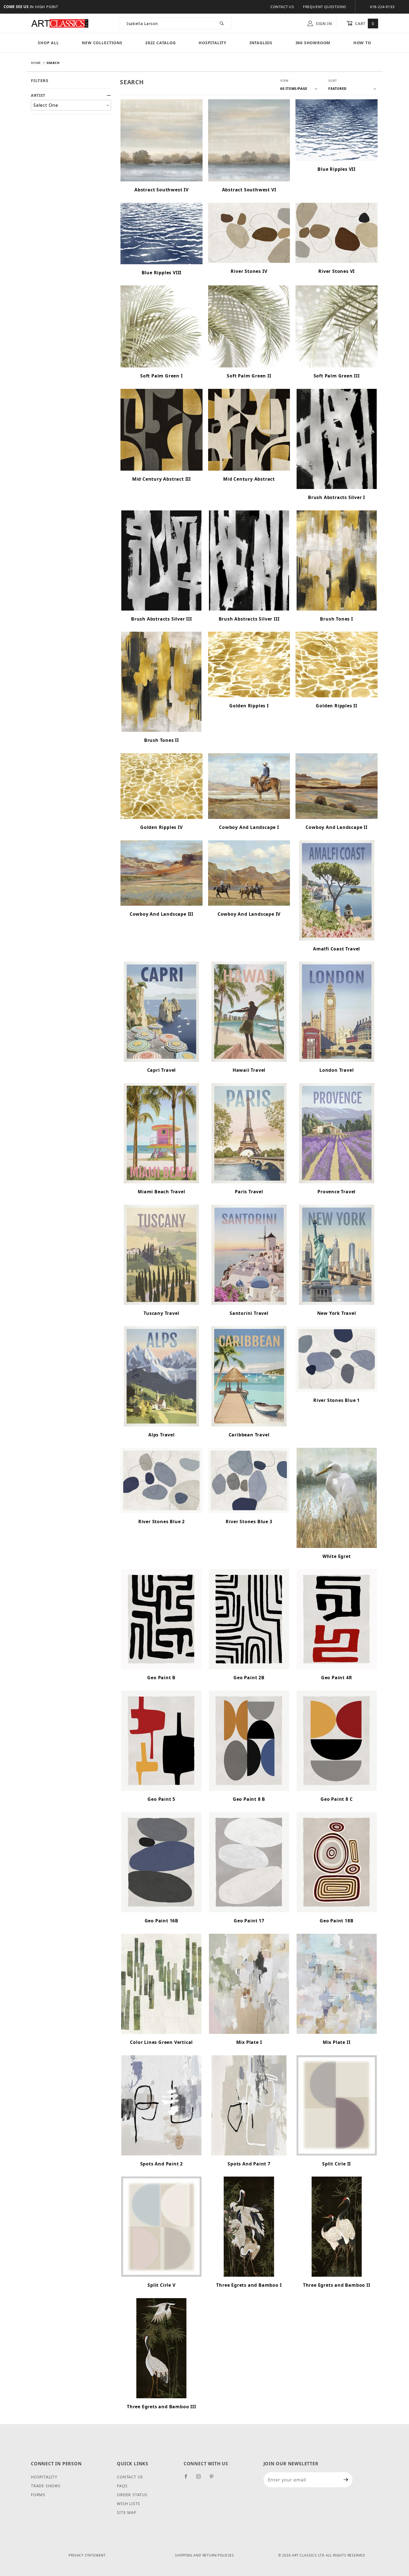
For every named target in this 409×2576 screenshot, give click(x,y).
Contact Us (282, 7)
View (284, 81)
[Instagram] (201, 2479)
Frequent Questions (325, 7)
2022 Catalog (161, 43)
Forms (38, 2495)
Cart (364, 24)
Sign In (323, 24)
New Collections (102, 43)
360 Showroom (313, 43)
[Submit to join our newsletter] (346, 2480)
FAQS (122, 2486)
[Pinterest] (214, 2479)
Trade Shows (46, 2486)
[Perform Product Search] (222, 23)
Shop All (48, 43)
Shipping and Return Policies (204, 2555)
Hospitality (213, 43)
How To (362, 43)
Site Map (126, 2512)
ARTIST (38, 95)
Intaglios (261, 43)
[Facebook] (188, 2479)
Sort (333, 81)
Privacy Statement (87, 2555)
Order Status (132, 2495)
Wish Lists (129, 2504)
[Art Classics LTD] (60, 23)
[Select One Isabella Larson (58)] (71, 105)
